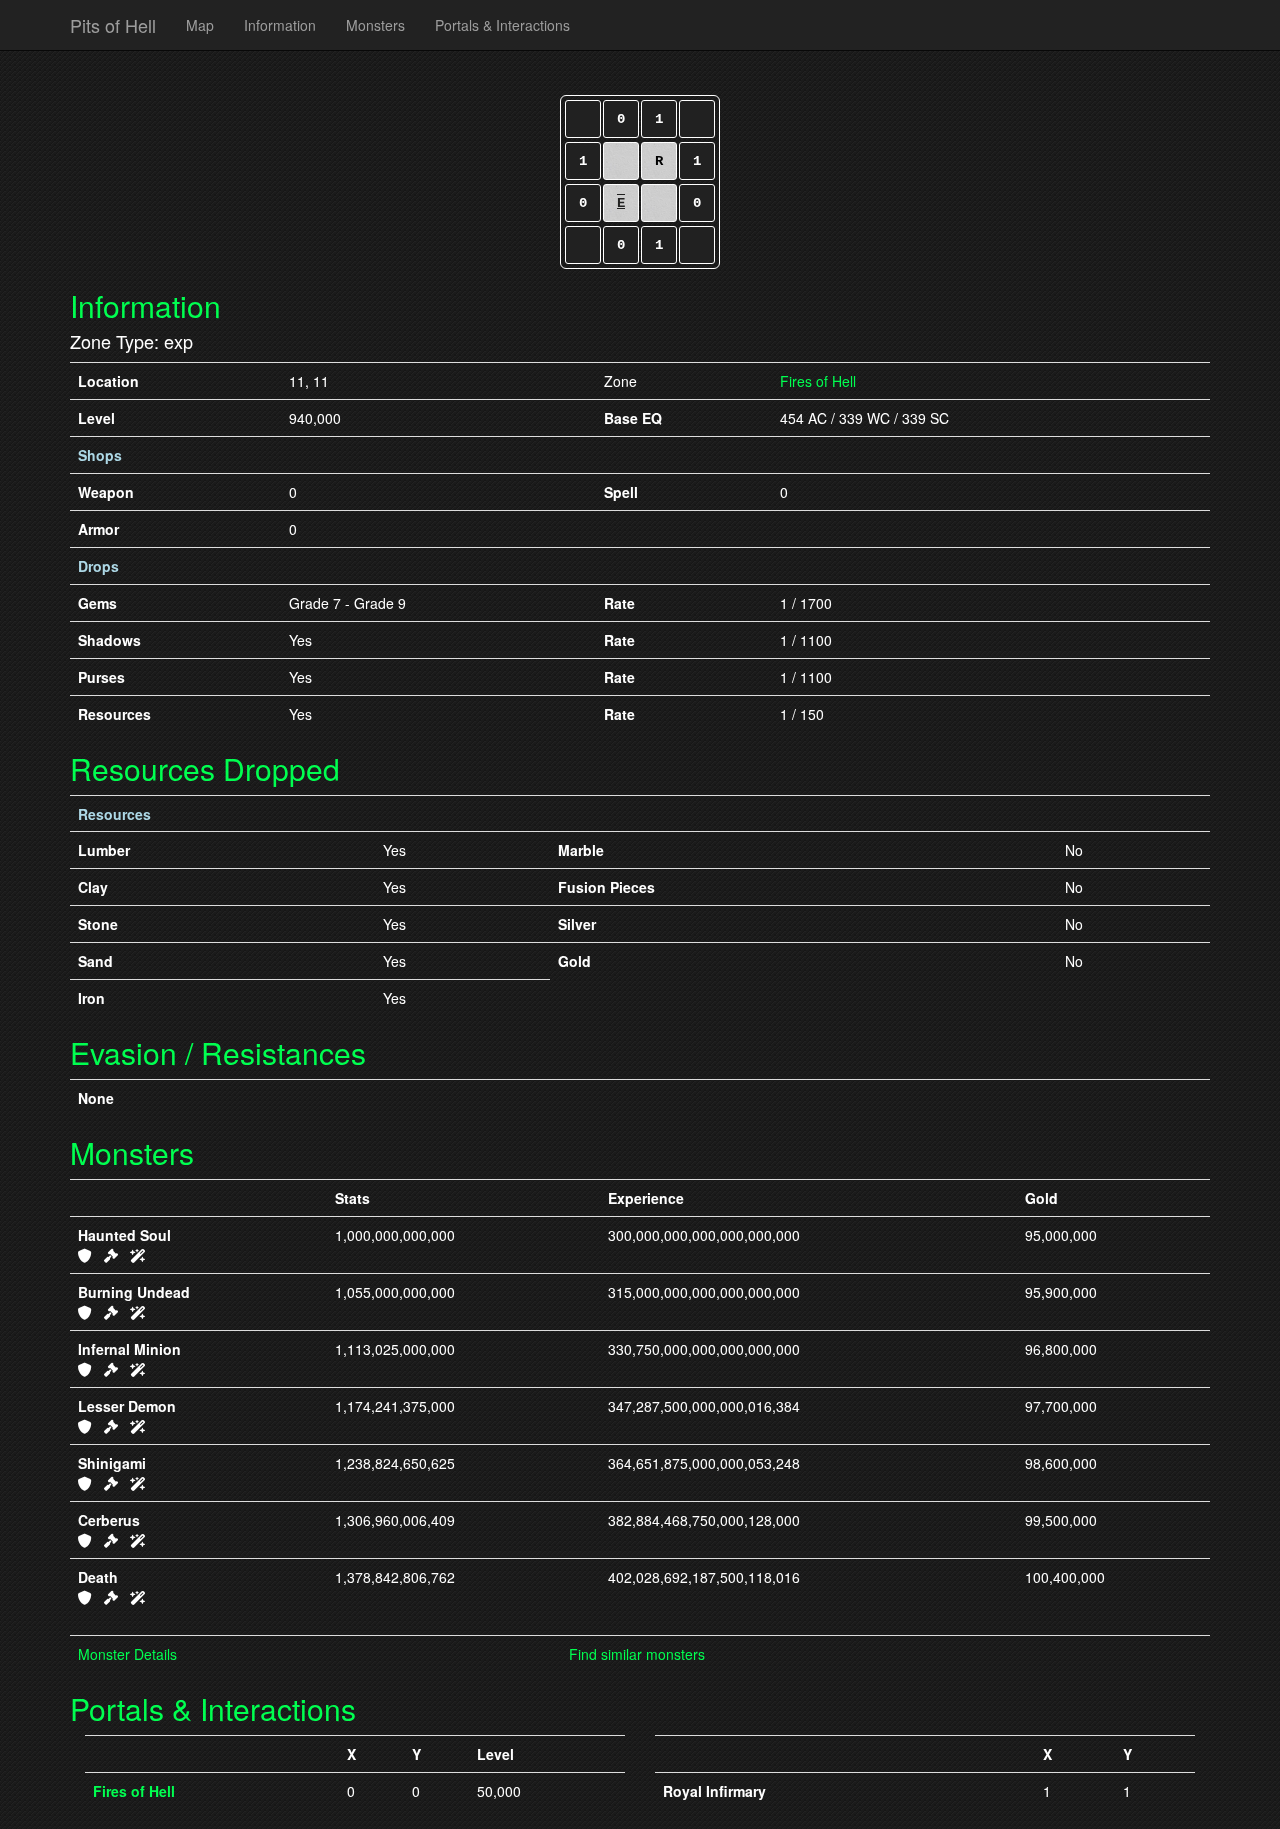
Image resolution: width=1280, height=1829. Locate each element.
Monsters (375, 25)
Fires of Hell (818, 381)
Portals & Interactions (502, 25)
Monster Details (127, 1654)
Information (280, 25)
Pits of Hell (113, 25)
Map (200, 25)
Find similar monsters (637, 1654)
